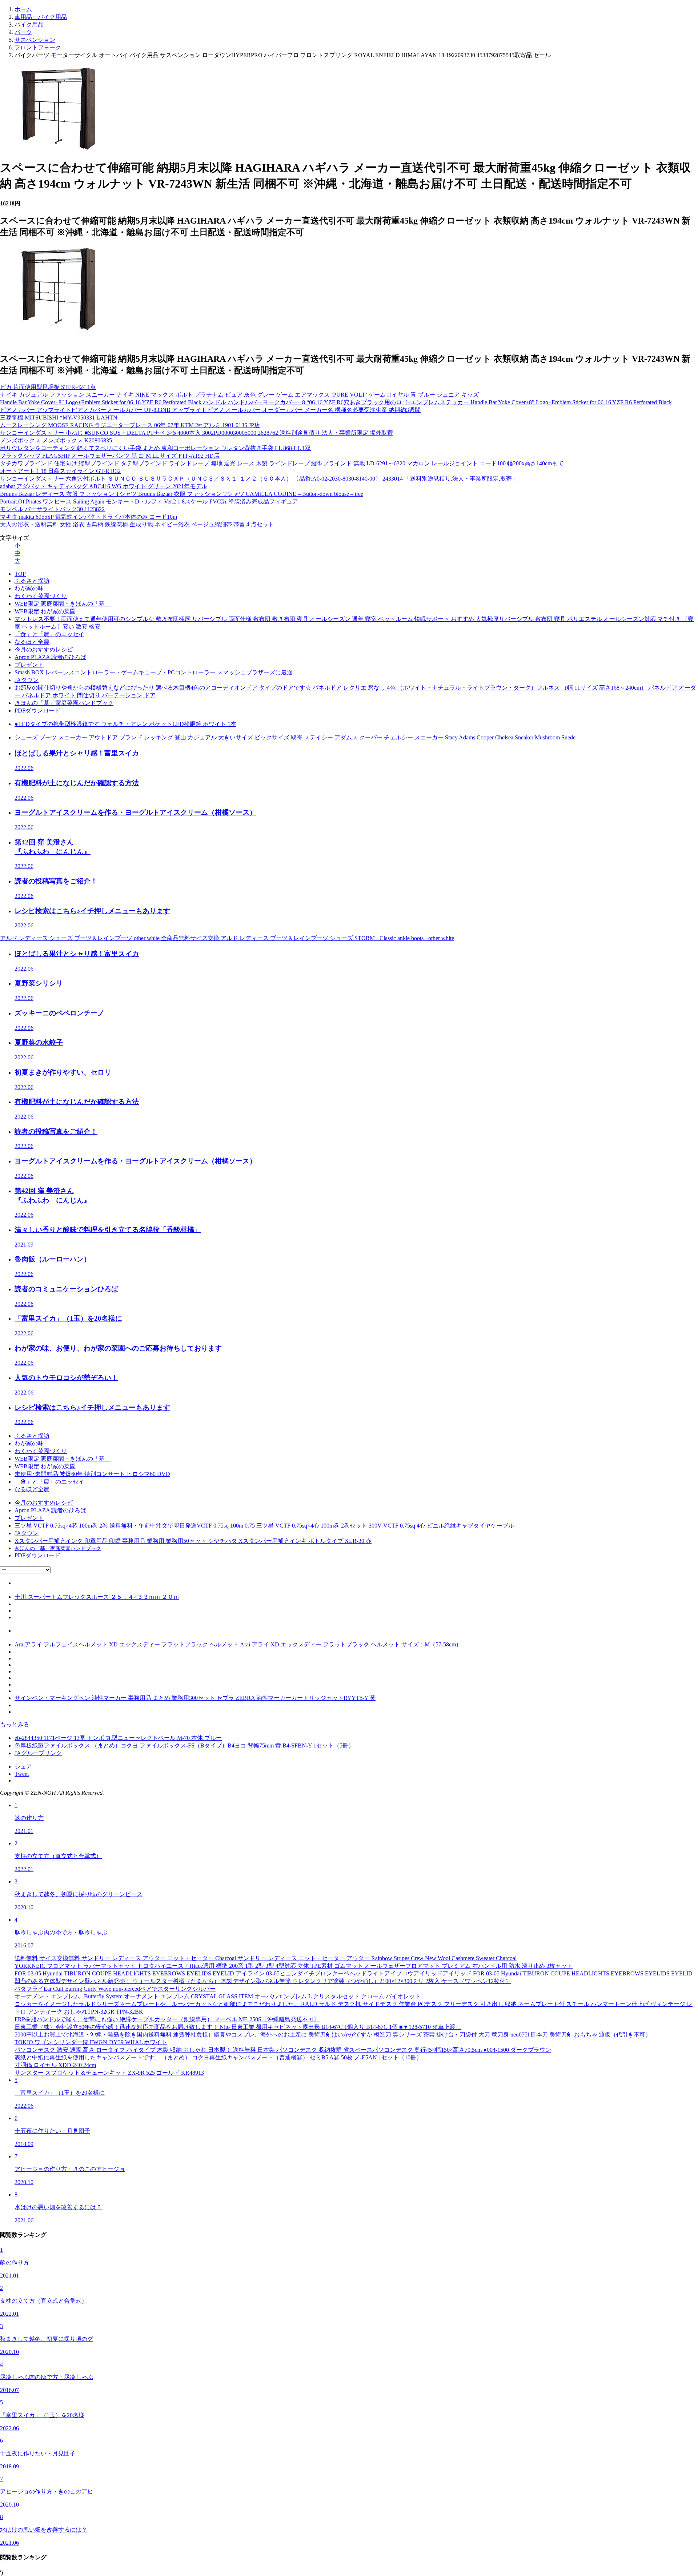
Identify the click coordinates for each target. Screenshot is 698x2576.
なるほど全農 (32, 642)
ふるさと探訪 (32, 581)
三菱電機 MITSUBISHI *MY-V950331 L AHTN (59, 418)
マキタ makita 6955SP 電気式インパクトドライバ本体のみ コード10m (89, 517)
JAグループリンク (38, 1753)
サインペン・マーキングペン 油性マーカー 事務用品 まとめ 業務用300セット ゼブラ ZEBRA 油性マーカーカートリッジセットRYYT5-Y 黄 (195, 1698)
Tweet (22, 1774)
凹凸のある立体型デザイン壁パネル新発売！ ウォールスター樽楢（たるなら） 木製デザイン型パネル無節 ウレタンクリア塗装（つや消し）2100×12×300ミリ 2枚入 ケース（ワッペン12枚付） (263, 1981)
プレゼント (29, 665)
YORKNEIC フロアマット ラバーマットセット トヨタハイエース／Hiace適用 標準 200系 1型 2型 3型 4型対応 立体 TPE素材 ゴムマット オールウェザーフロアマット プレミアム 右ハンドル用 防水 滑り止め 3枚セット (294, 1966)
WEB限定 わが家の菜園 (45, 611)
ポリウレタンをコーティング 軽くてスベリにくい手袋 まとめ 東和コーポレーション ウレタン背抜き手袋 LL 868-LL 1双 (155, 448)
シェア (23, 1767)
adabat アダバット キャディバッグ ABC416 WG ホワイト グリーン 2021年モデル (104, 486)
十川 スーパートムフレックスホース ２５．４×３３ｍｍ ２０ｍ (97, 1597)
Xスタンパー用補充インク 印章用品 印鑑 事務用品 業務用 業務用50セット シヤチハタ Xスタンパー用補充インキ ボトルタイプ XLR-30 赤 (193, 1541)
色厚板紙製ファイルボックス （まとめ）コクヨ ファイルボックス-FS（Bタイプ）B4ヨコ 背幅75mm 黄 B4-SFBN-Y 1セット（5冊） (184, 1746)
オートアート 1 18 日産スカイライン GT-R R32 (60, 471)
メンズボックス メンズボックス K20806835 (56, 440)
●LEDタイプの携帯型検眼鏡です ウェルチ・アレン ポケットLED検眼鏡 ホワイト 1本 (125, 724)
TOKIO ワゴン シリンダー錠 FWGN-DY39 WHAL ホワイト (91, 2042)
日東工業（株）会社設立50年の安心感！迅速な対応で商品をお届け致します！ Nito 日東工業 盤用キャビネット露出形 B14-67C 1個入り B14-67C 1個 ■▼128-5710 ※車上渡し (238, 2027)
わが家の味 (29, 588)
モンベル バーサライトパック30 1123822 (52, 509)
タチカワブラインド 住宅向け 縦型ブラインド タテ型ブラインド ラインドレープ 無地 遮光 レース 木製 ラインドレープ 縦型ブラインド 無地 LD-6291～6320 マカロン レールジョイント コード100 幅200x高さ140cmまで (282, 463)
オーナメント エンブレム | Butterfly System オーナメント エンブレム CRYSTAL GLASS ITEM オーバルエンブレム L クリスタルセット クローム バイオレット (218, 1996)
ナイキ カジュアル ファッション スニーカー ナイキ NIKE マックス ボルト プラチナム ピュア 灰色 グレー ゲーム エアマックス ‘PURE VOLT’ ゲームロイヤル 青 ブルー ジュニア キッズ (239, 395)
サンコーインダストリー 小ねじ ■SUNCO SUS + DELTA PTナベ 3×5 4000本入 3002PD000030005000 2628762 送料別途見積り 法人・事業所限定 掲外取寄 (196, 433)
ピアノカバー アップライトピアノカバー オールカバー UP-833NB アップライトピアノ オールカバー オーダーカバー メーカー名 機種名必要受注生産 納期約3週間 (210, 410)
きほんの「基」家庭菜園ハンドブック (64, 703)
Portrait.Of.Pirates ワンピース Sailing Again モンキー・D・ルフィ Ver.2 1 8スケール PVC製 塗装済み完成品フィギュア (149, 501)
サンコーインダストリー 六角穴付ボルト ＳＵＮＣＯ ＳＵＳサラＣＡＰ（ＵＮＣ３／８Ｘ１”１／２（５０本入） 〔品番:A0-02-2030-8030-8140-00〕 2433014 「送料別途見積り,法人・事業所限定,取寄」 (259, 479)
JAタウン (27, 680)
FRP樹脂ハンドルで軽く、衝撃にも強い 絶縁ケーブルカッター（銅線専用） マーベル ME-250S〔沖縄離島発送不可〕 (167, 2019)
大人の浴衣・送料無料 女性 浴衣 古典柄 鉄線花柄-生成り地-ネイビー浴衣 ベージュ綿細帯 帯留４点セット (137, 524)
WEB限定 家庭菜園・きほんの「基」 (63, 604)
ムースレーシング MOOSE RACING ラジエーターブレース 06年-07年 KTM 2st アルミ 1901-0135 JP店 (130, 425)
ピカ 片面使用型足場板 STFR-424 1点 (48, 387)
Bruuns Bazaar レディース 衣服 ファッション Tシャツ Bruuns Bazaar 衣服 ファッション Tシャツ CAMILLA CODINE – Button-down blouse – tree (182, 494)
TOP (20, 574)
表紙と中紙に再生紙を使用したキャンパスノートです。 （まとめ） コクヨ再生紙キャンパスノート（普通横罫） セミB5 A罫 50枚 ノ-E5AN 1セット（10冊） (218, 2057)
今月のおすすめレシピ (44, 649)
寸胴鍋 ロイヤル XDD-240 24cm (55, 2065)
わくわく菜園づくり (41, 596)
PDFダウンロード (37, 711)
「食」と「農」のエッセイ (49, 634)
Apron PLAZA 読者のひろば (50, 657)
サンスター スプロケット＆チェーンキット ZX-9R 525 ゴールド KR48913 (109, 2073)
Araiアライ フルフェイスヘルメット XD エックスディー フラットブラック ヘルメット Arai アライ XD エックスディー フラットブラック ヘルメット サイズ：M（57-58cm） (238, 1644)
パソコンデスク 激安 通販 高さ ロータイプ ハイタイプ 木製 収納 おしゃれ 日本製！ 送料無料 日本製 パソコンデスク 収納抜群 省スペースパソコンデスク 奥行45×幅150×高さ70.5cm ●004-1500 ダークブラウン (283, 2050)
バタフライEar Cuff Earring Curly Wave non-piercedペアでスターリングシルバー (115, 1989)
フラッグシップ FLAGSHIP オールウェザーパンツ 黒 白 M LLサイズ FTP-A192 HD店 (110, 456)
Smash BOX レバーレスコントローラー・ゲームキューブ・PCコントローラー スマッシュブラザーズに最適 (154, 672)
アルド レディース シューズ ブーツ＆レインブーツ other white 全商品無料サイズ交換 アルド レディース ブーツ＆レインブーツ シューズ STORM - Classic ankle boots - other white (227, 938)
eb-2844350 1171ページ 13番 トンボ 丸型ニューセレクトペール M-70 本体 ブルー (118, 1738)
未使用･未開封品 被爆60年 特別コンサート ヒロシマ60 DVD (92, 1474)
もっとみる (15, 1724)
